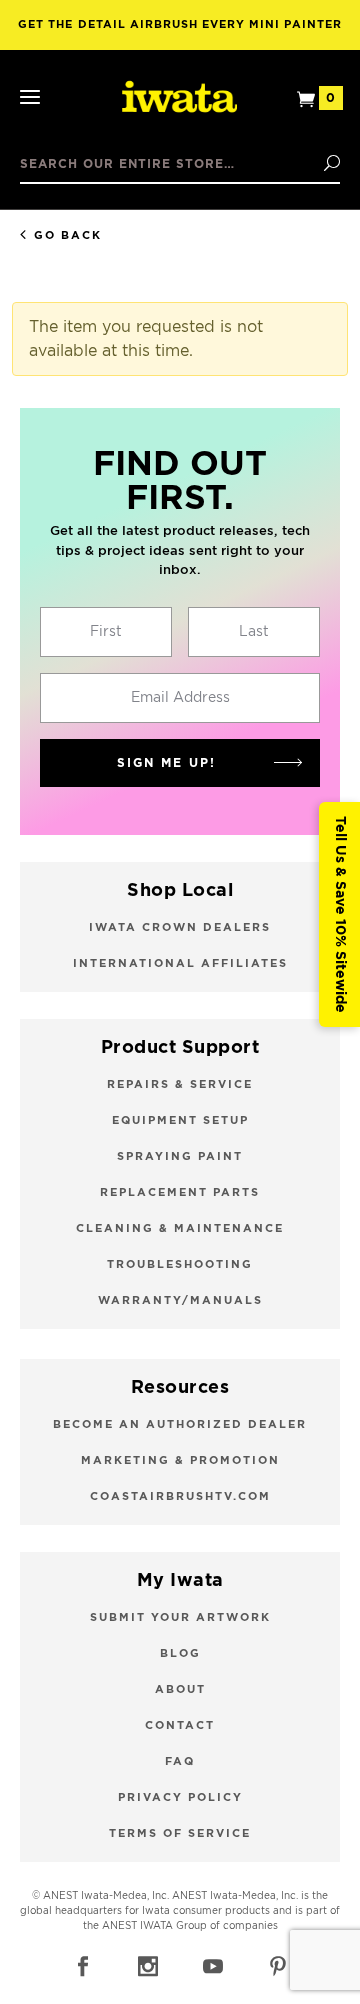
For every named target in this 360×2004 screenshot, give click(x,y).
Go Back (68, 235)
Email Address (180, 698)
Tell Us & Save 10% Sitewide (340, 914)
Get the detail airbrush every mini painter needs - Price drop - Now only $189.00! (179, 34)
